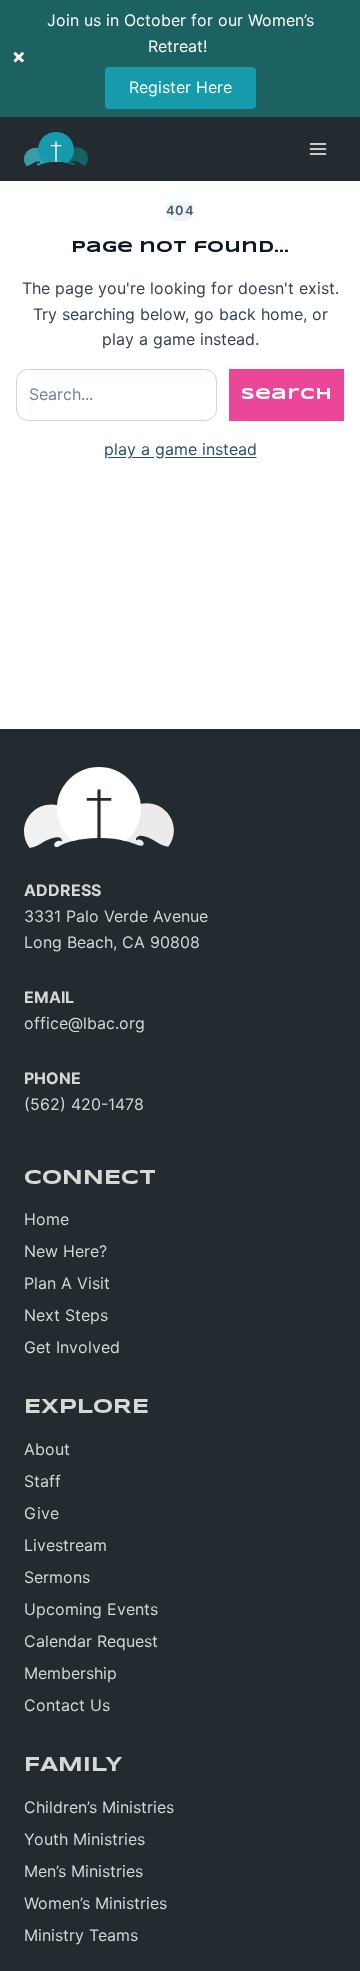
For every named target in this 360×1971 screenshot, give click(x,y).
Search (286, 394)
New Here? (65, 1251)
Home (46, 1219)
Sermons (57, 1577)
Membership (70, 1673)
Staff (42, 1481)
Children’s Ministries (99, 1807)
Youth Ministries (84, 1839)
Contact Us (67, 1705)
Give (41, 1513)
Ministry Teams (81, 1935)
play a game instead (180, 449)
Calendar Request (91, 1641)
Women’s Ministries (95, 1903)
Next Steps (66, 1315)
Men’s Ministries (83, 1871)
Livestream (65, 1545)
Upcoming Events (91, 1609)
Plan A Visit (67, 1283)
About (47, 1449)
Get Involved (72, 1347)
